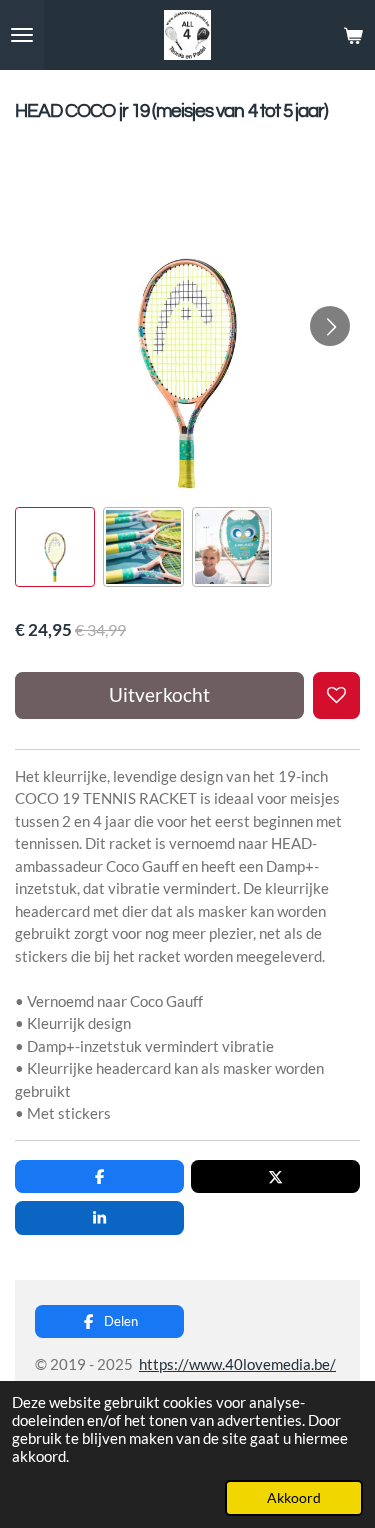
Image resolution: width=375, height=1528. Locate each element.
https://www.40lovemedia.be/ (237, 1364)
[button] (55, 547)
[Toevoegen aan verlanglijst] (336, 695)
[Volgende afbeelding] (330, 326)
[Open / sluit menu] (22, 35)
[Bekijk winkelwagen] (353, 35)
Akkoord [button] (294, 1498)
